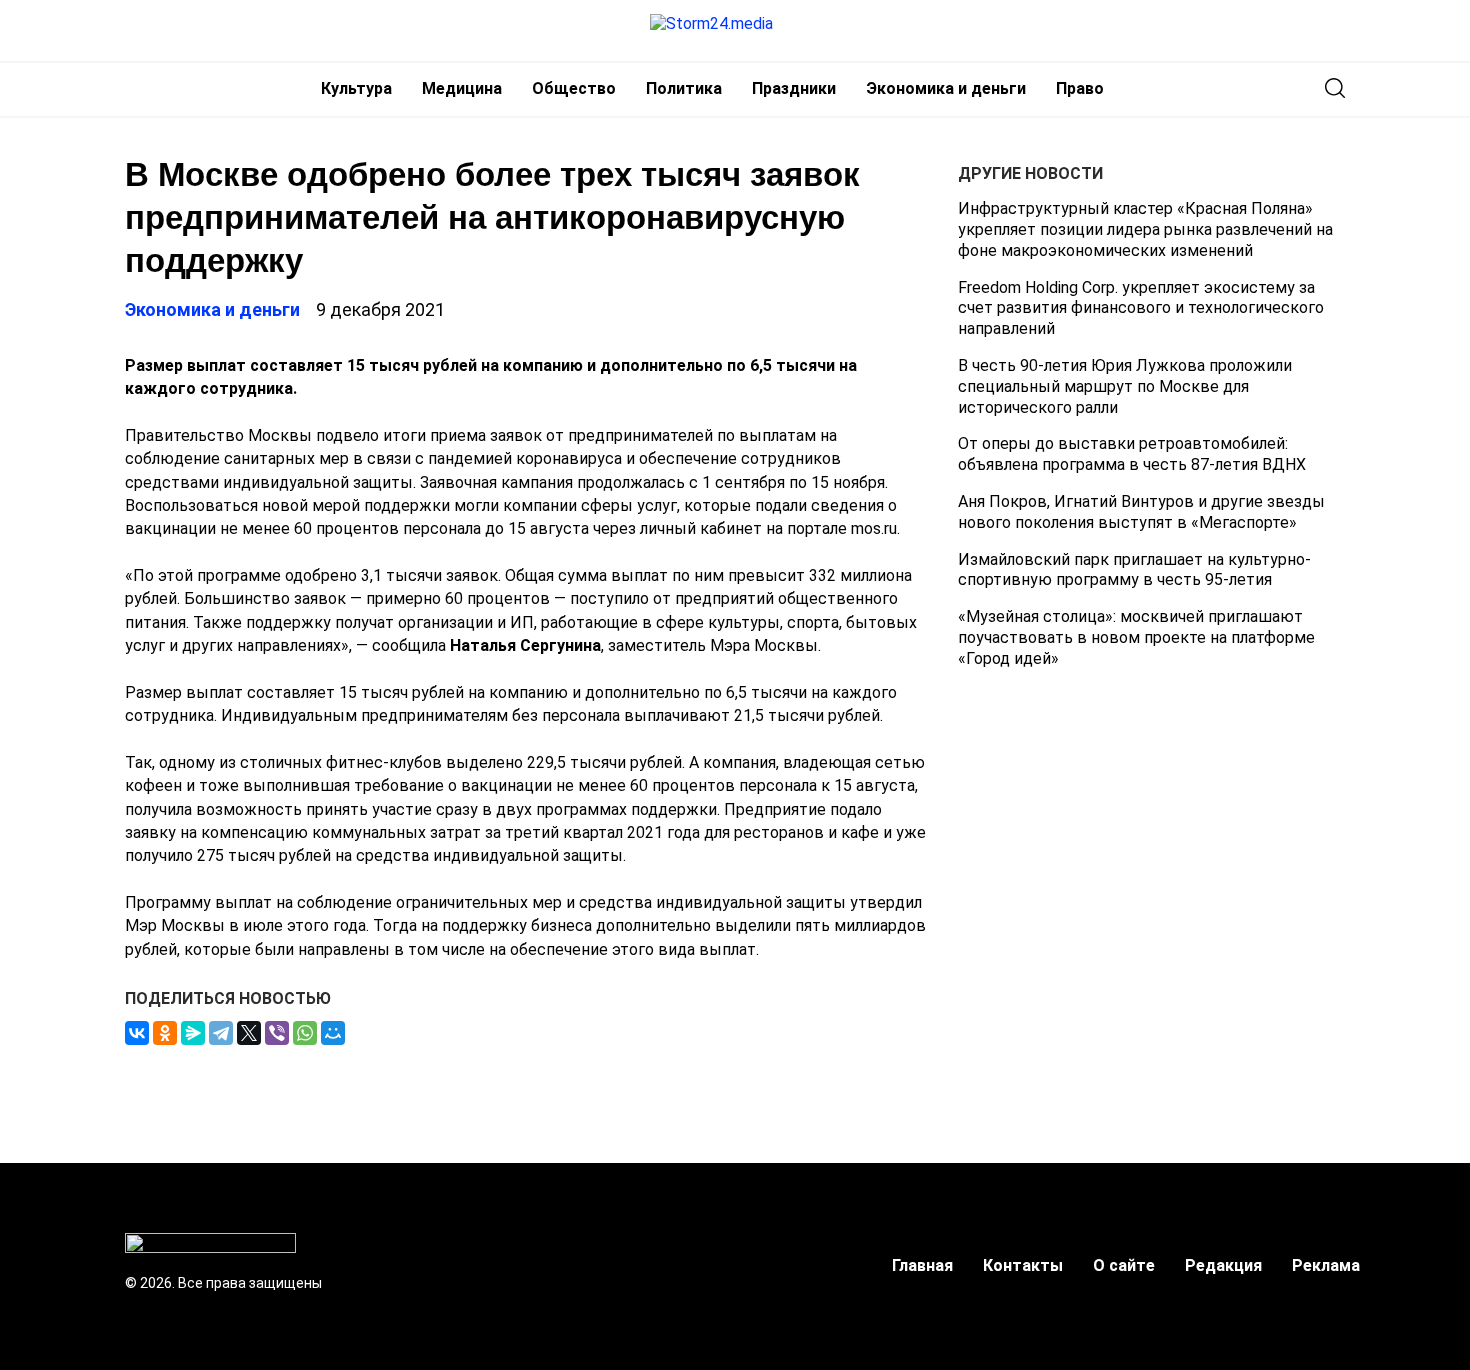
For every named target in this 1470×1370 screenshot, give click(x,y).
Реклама (1326, 1265)
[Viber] (277, 1033)
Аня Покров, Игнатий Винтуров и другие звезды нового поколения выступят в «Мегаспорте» (1141, 512)
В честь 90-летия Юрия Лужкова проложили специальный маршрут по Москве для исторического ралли (1125, 386)
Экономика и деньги (946, 88)
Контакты (1023, 1265)
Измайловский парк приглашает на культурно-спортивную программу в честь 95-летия (1134, 569)
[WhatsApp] (305, 1033)
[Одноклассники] (165, 1033)
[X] (249, 1033)
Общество (574, 88)
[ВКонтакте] (137, 1033)
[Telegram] (221, 1033)
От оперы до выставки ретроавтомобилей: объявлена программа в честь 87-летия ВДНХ (1132, 454)
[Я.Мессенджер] (193, 1033)
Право (1080, 88)
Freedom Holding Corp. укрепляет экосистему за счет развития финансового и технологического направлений (1141, 307)
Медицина (462, 88)
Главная (922, 1265)
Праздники (794, 88)
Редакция (1223, 1265)
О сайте (1124, 1265)
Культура (356, 88)
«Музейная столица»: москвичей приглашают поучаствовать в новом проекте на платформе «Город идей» (1136, 637)
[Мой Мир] (333, 1033)
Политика (684, 88)
